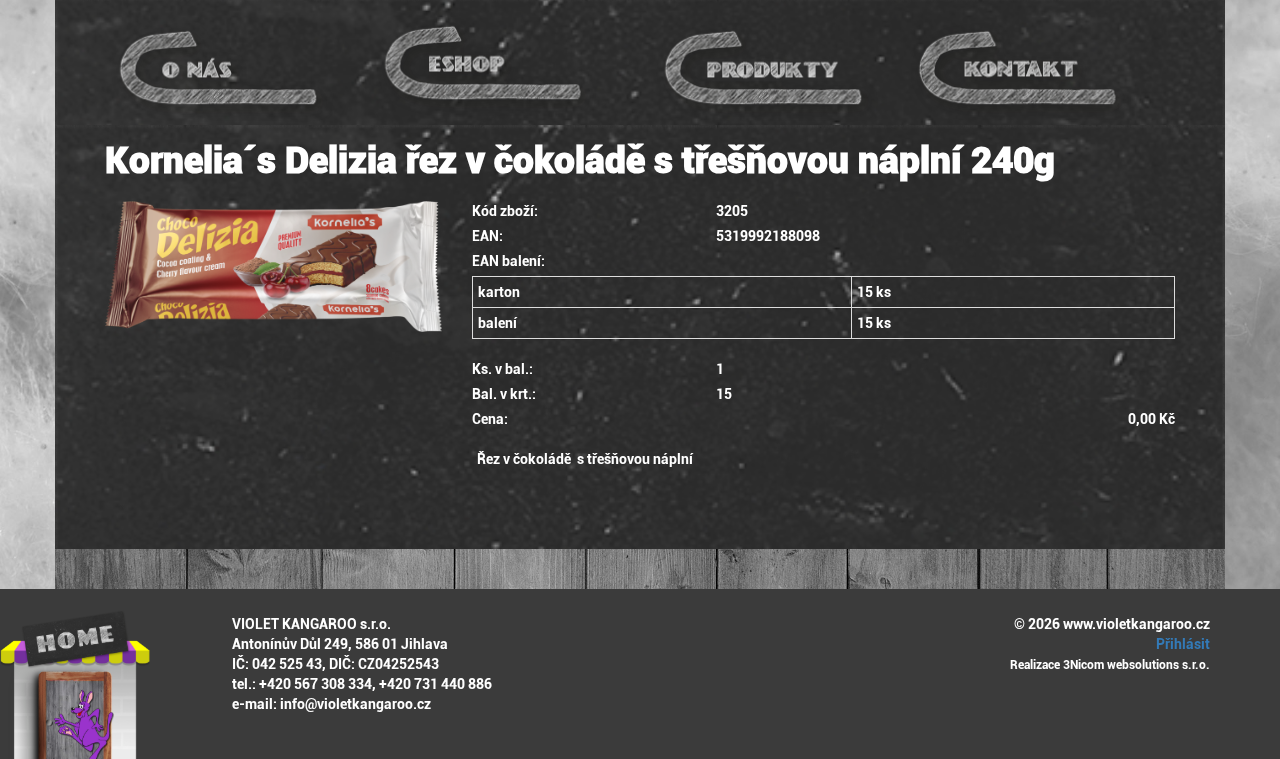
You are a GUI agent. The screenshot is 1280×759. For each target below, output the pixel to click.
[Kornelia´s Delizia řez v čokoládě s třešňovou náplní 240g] (273, 266)
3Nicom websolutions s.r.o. (1136, 665)
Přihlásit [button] (1181, 644)
